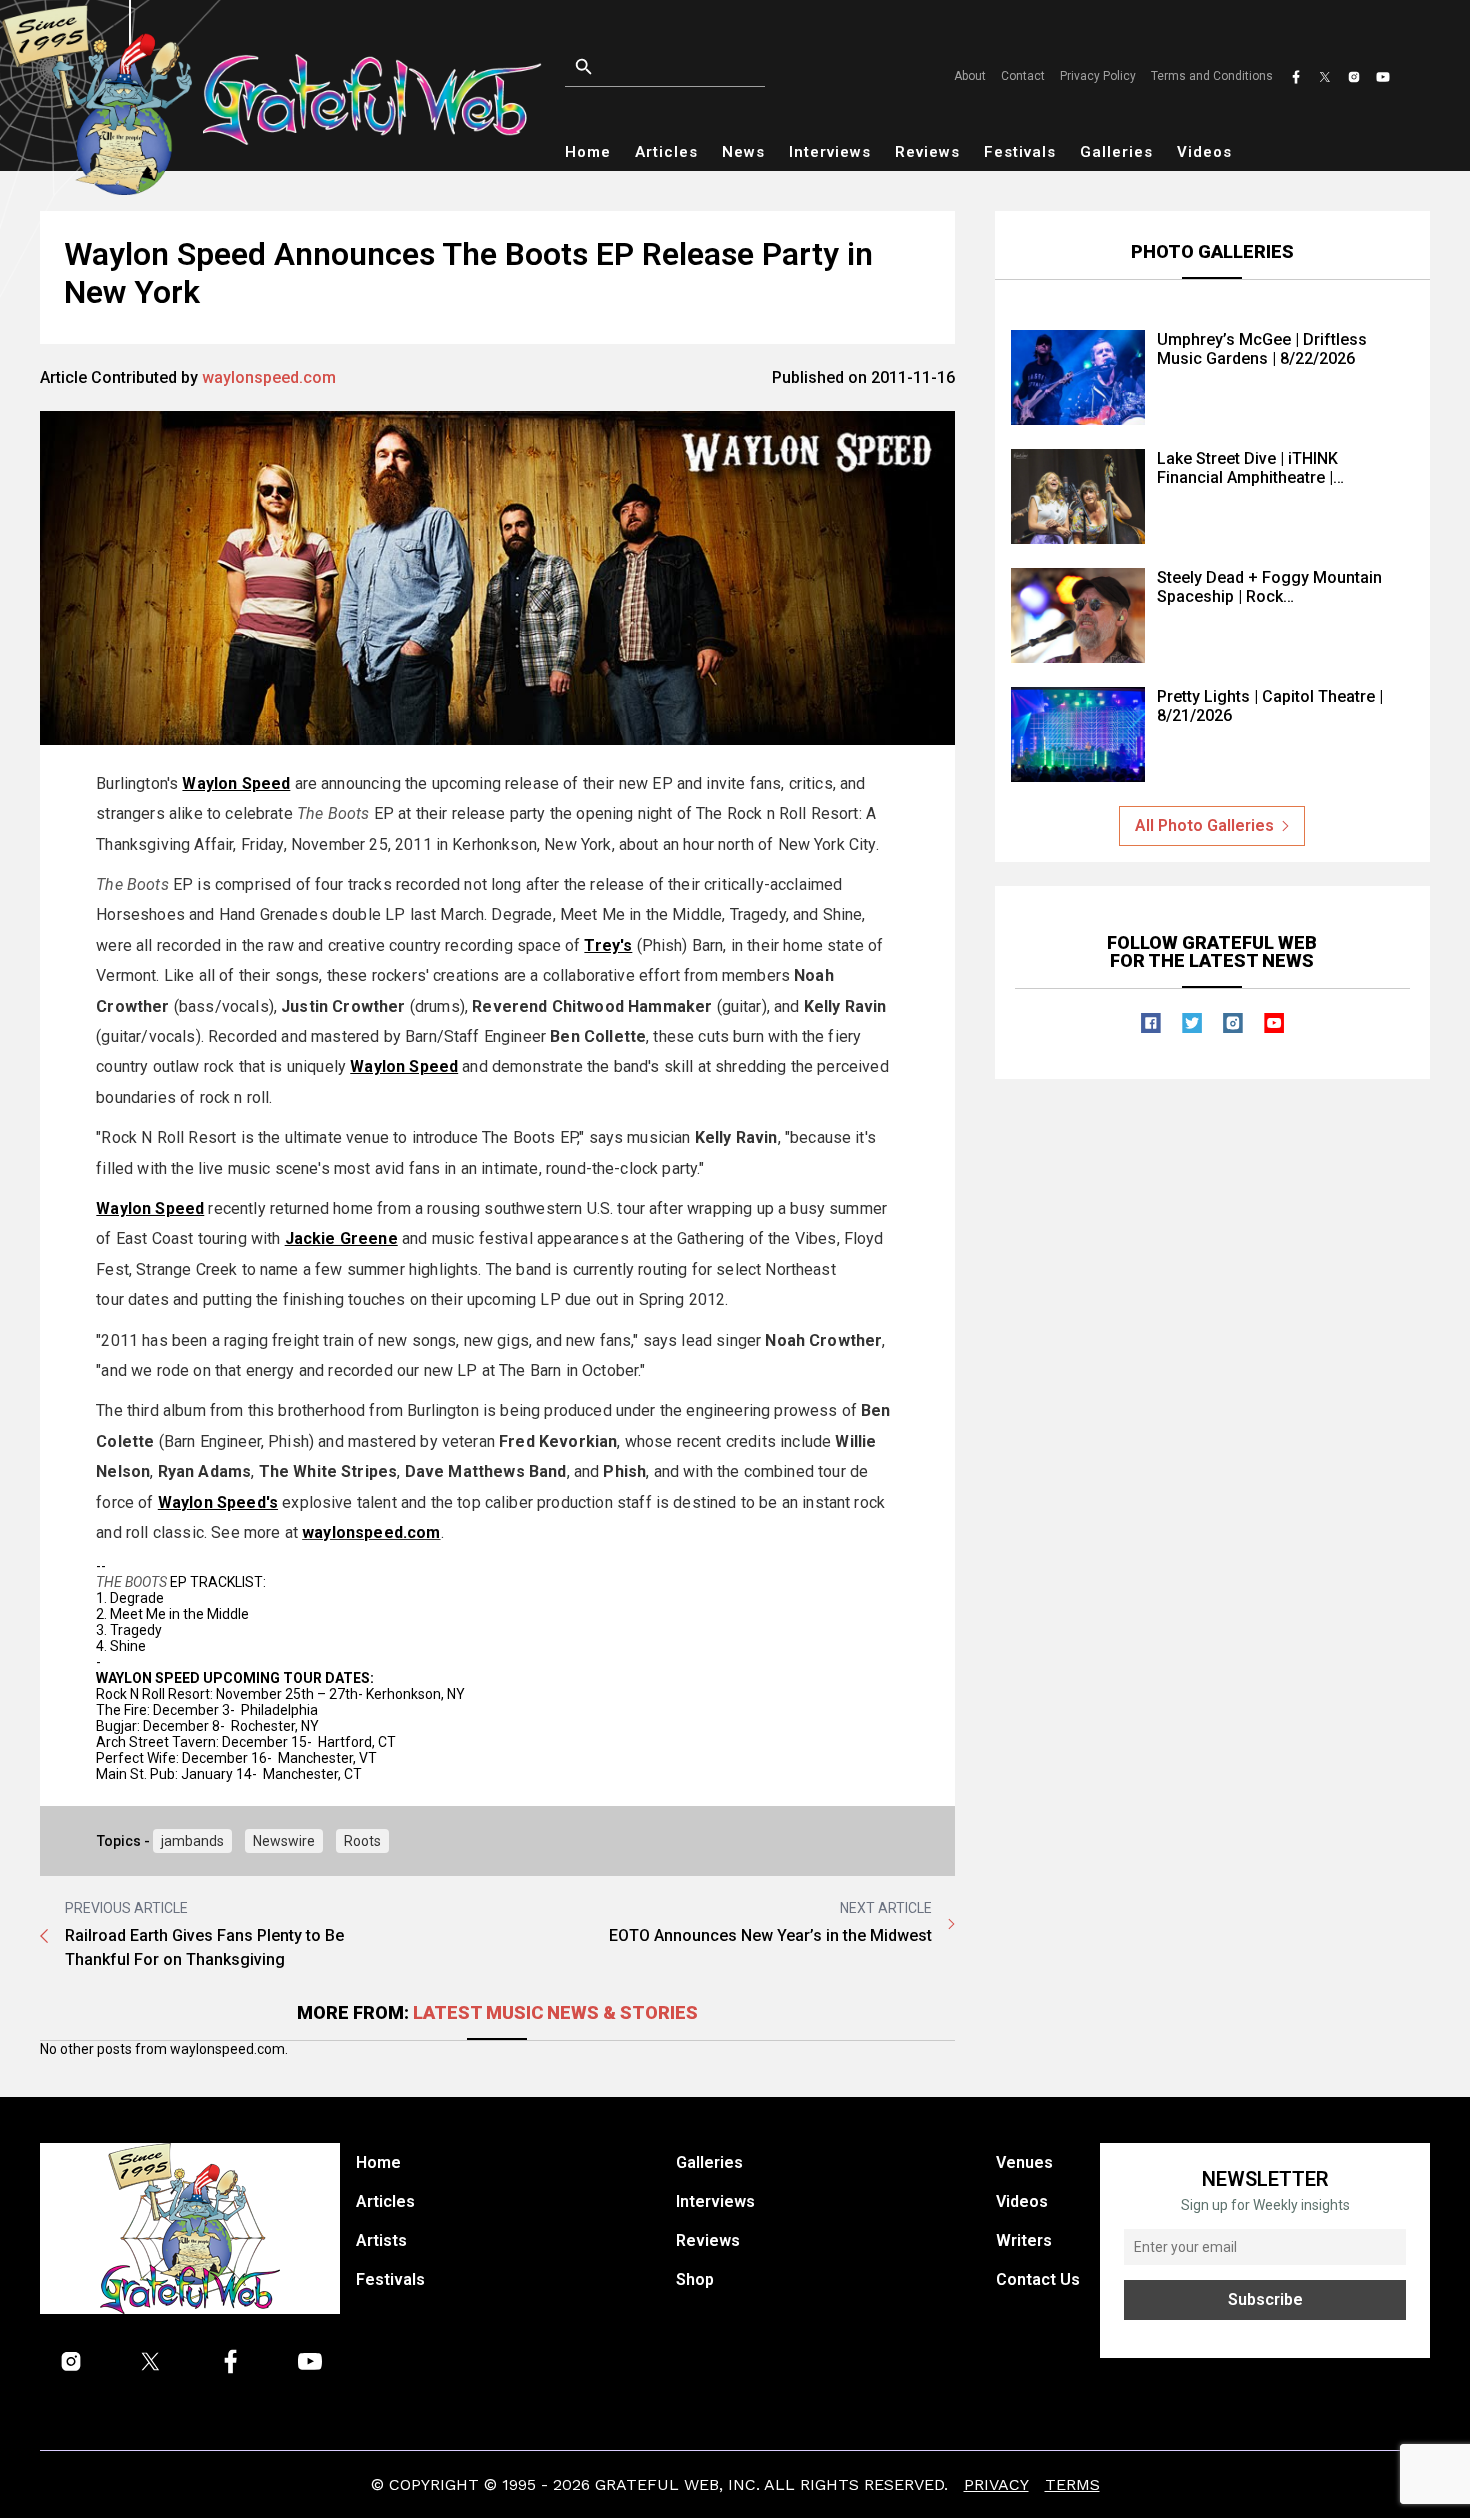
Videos (1204, 152)
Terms (1072, 2484)
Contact (1023, 76)
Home (588, 152)
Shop (695, 2279)
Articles (666, 152)
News (743, 152)
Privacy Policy (1098, 76)
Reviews (927, 152)
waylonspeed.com (269, 377)
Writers (1024, 2240)
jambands (192, 1841)
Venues (1024, 2162)
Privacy (996, 2484)
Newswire (284, 1841)
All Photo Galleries (1204, 825)
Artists (381, 2240)
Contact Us (1038, 2279)
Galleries (1116, 152)
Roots (362, 1841)
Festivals (1020, 152)
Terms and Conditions (1212, 76)
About (970, 76)
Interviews (830, 152)
